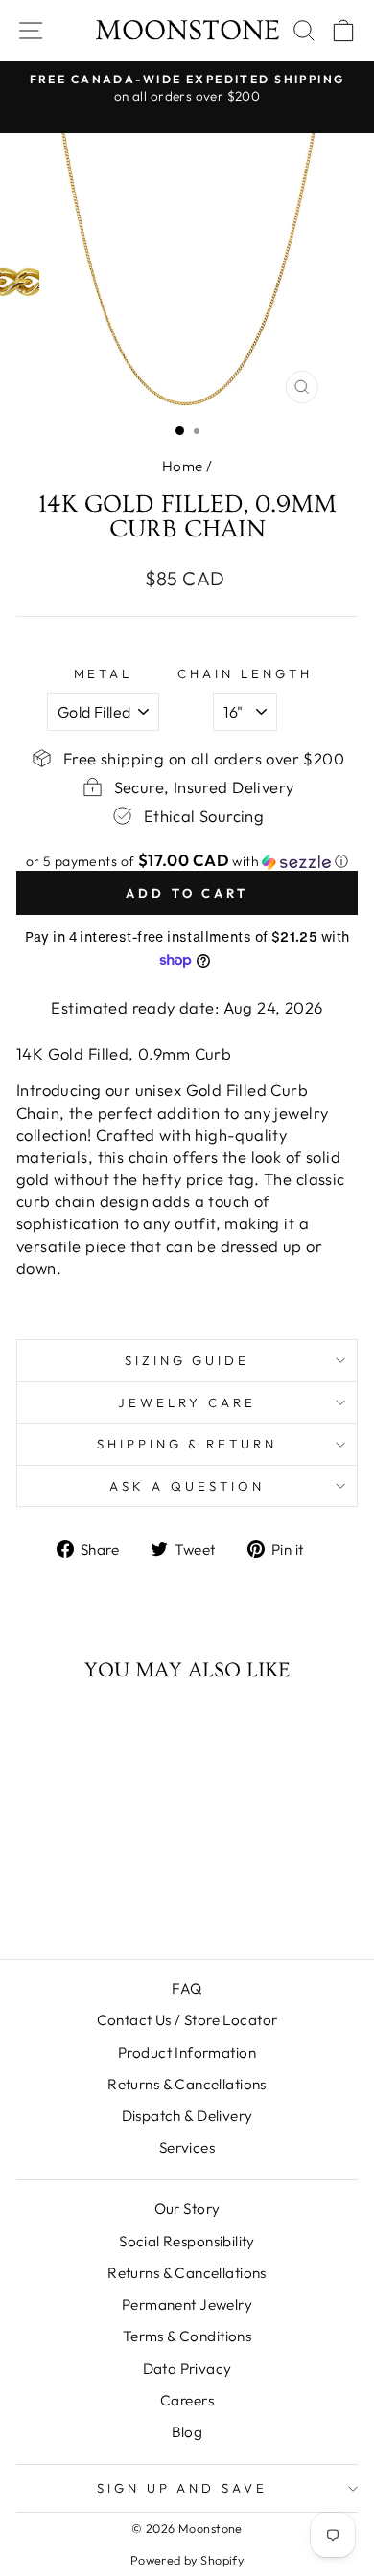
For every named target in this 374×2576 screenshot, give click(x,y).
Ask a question (187, 1486)
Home (183, 466)
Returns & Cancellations (187, 2084)
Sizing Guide (187, 1360)
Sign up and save (183, 2488)
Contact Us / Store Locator (187, 2020)
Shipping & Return (187, 1444)
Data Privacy (187, 2369)
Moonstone (187, 31)
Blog (187, 2432)
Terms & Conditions (187, 2336)
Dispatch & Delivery (187, 2116)
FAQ (187, 1988)
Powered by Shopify (187, 2560)
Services (187, 2147)
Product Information (187, 2052)
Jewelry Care (187, 1402)
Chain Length (245, 673)
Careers (187, 2400)
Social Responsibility (187, 2241)
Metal (104, 673)
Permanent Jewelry (187, 2304)
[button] (187, 861)
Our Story (187, 2209)
